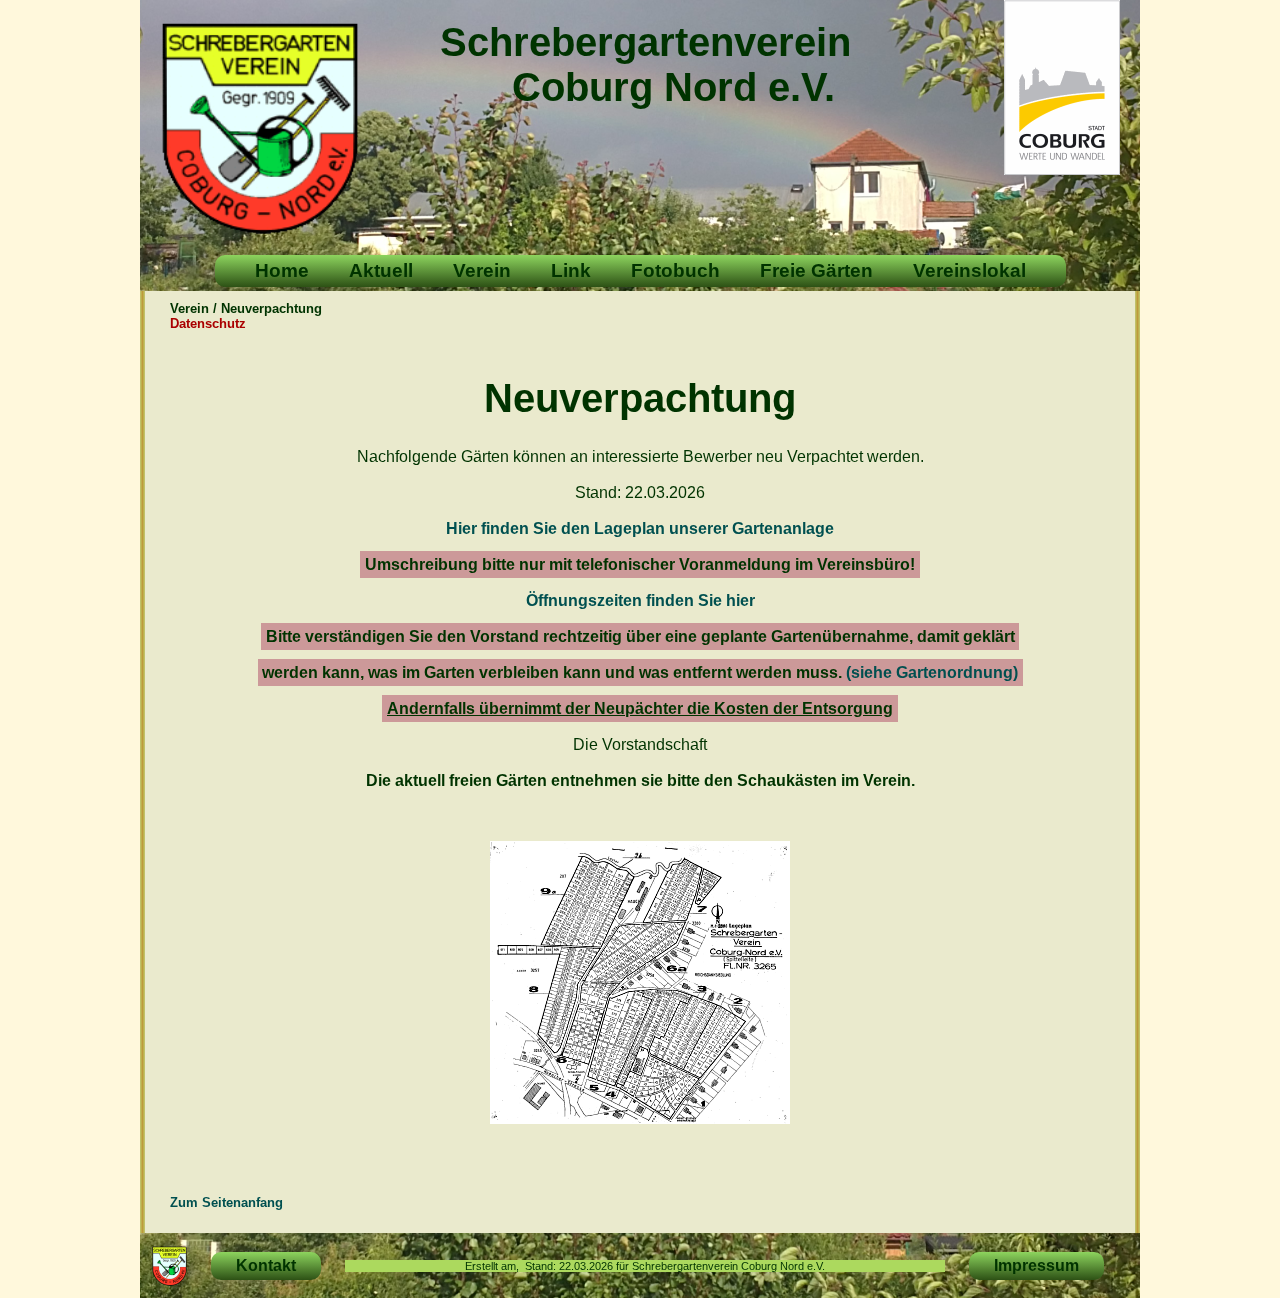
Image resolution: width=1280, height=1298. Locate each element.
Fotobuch (675, 270)
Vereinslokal (969, 270)
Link (571, 270)
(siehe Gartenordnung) (932, 672)
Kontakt (266, 1265)
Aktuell (381, 270)
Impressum (1036, 1265)
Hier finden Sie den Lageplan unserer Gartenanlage (640, 528)
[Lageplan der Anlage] (640, 1118)
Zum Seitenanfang (226, 1202)
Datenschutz (208, 323)
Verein (482, 270)
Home (282, 270)
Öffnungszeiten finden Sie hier (640, 600)
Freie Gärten (816, 270)
